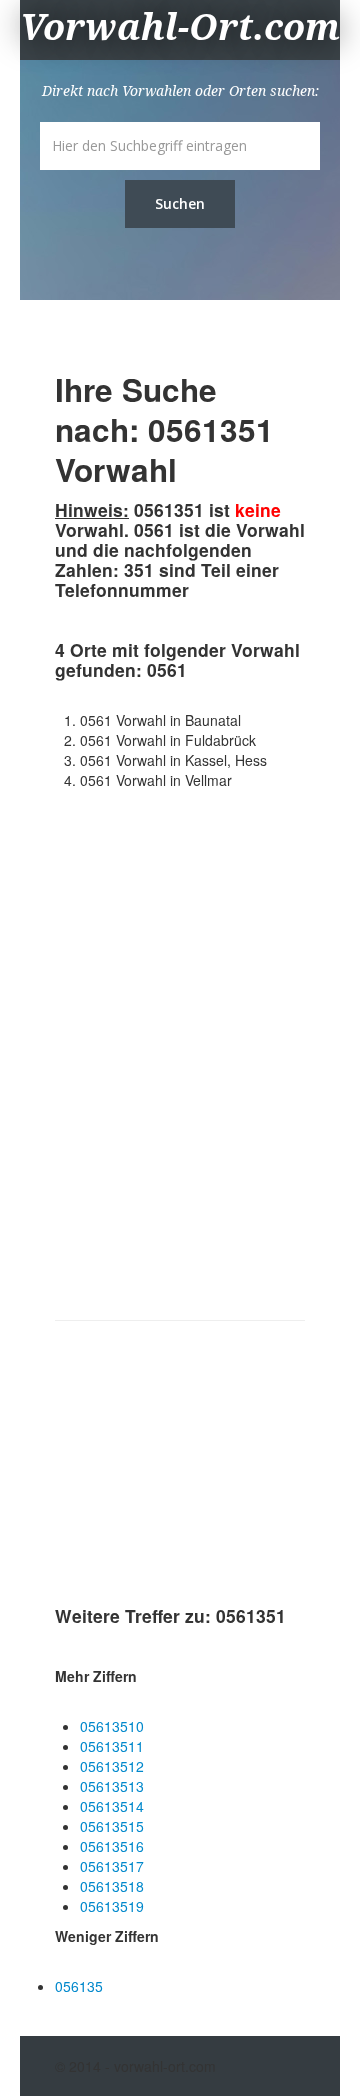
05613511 (112, 1746)
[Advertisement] (205, 1467)
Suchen (180, 203)
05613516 (112, 1846)
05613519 (112, 1906)
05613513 (112, 1786)
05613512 (112, 1766)
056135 (79, 1986)
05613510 (112, 1726)
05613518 (112, 1886)
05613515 (112, 1826)
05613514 (112, 1806)
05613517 (112, 1866)
